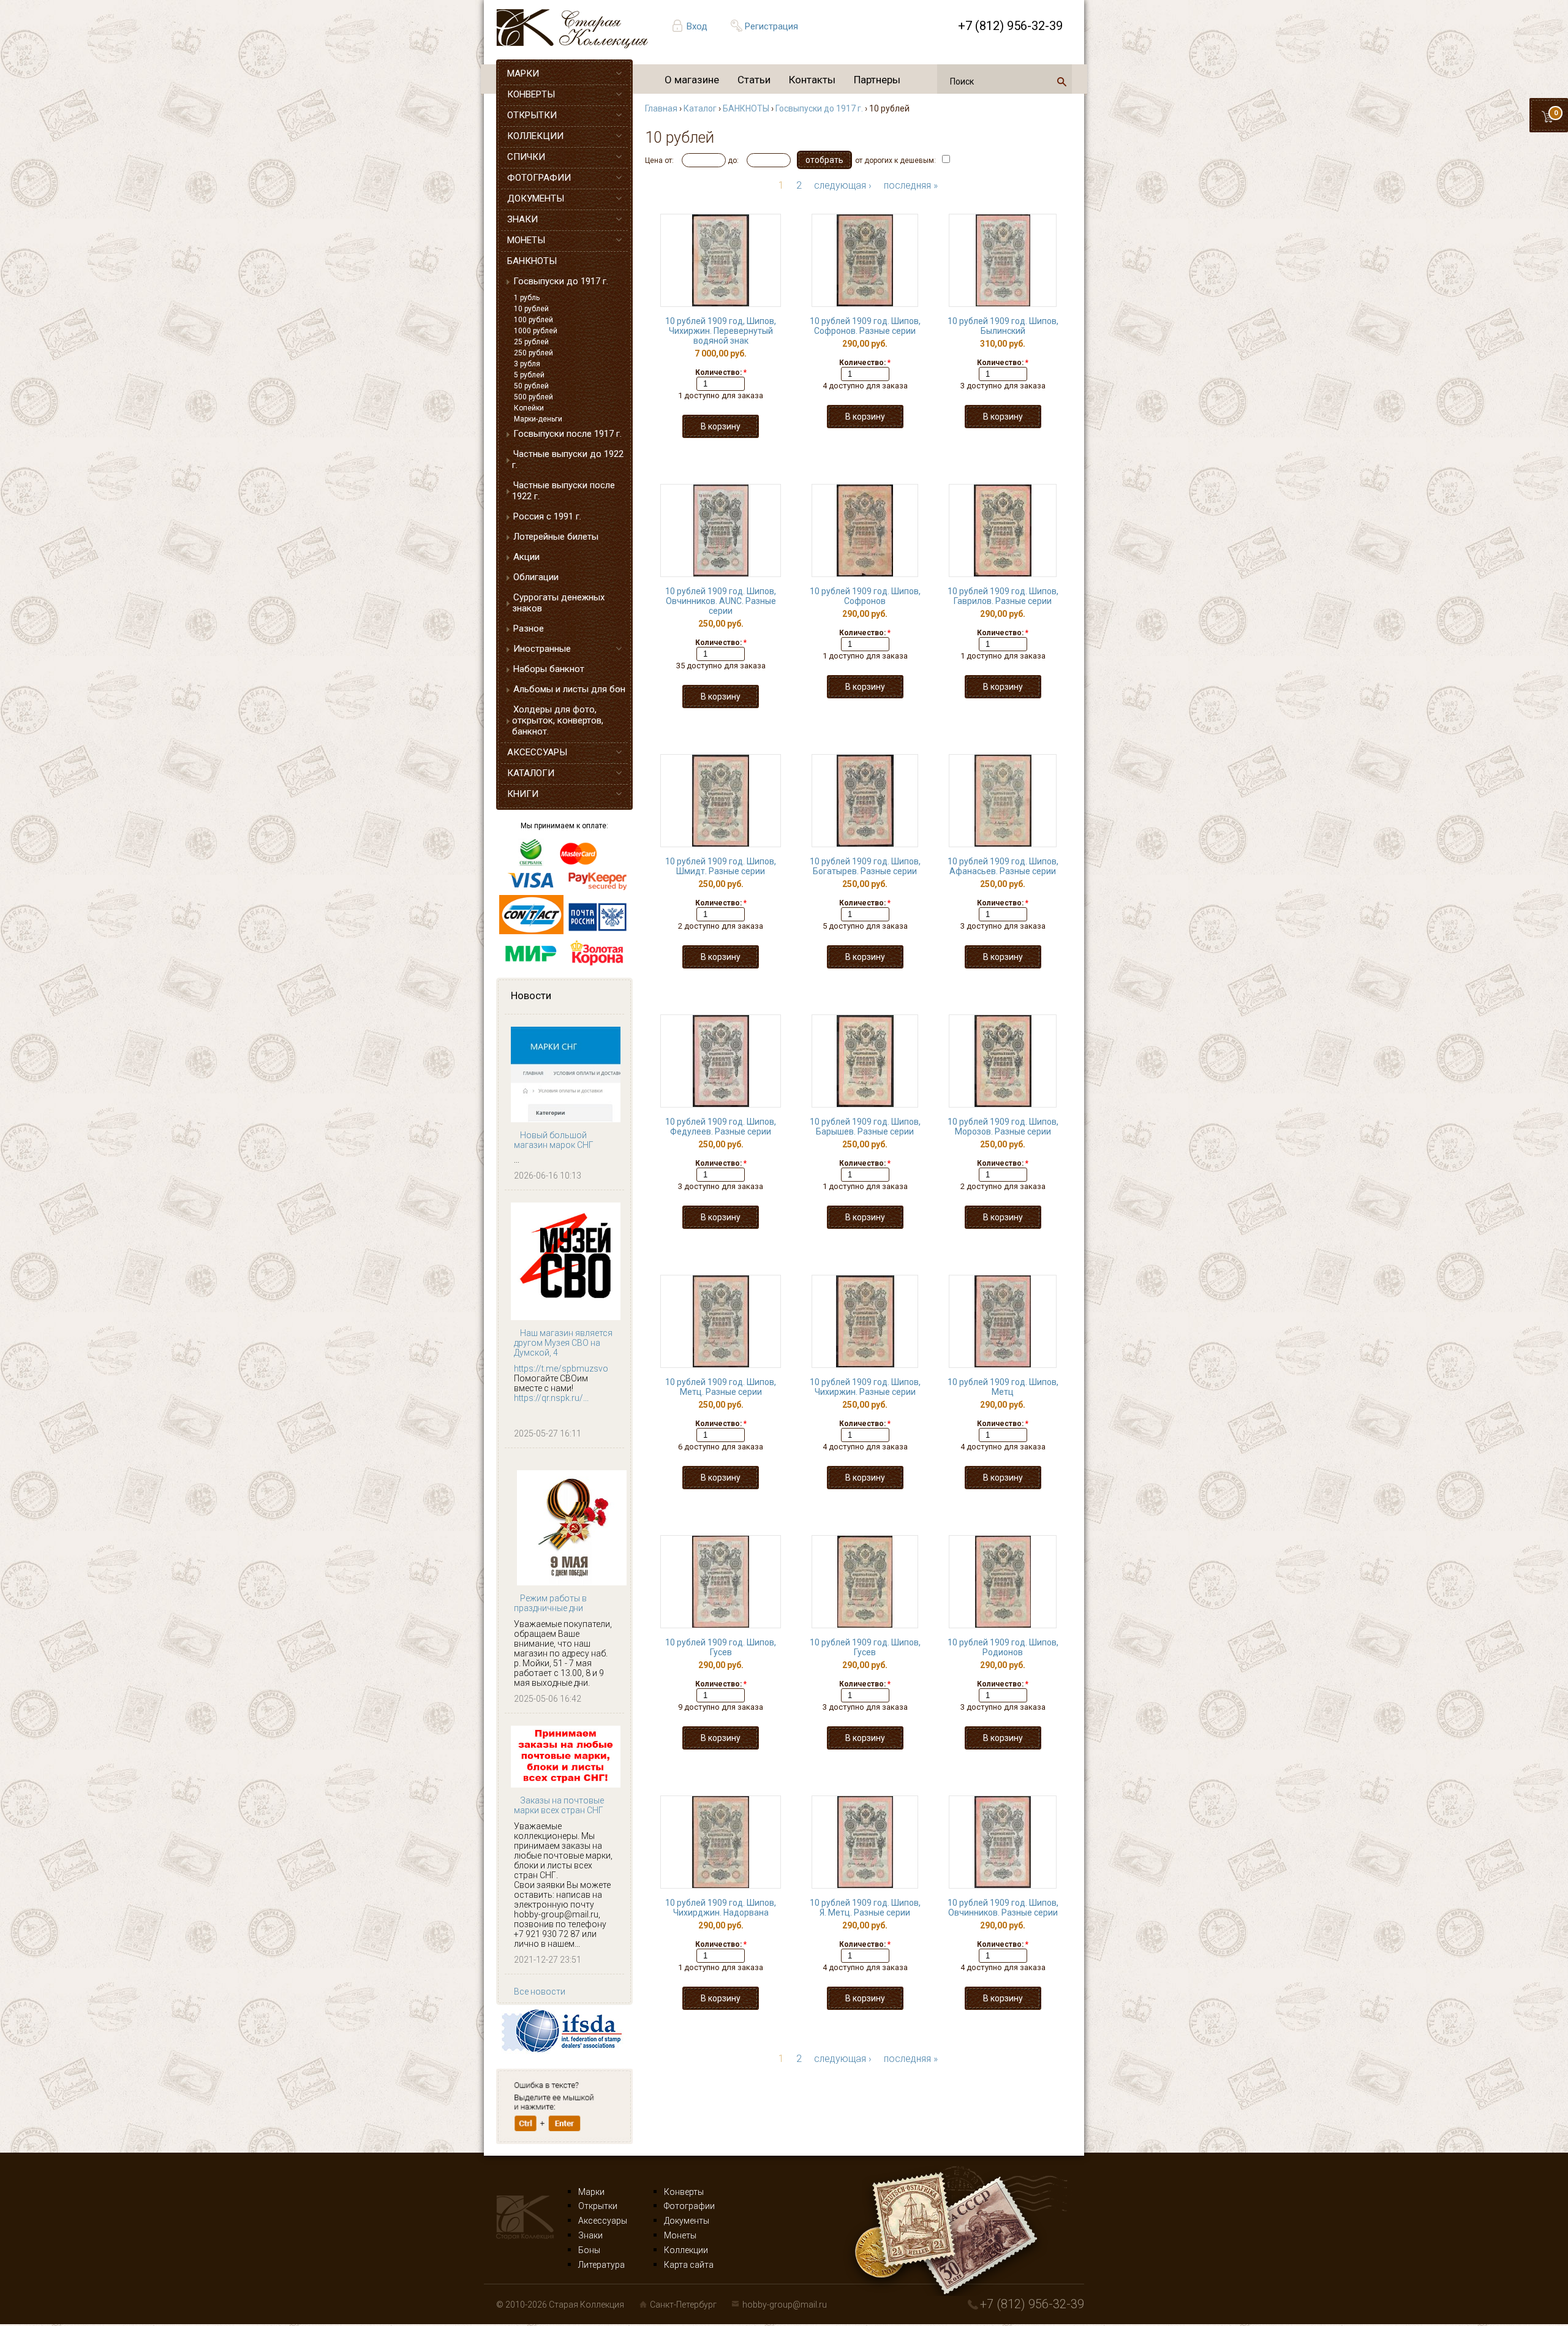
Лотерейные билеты (556, 537)
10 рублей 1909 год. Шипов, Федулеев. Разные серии (721, 1127)
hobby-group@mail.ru (785, 2305)
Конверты (684, 2192)
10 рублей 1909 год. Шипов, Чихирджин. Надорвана (721, 1908)
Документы (687, 2221)
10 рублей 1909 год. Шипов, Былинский (1003, 326)
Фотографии (689, 2206)
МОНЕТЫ (526, 240)
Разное (529, 629)
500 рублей (533, 397)
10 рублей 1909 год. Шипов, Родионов (1003, 1647)
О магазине (692, 80)
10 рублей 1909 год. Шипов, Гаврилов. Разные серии (1003, 596)
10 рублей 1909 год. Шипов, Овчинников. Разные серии (1003, 1908)
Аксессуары (603, 2221)
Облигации (536, 577)
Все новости (540, 1992)
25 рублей (531, 342)
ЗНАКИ (522, 219)
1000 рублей (536, 331)
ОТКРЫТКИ (532, 115)
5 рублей (529, 375)
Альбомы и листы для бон (569, 689)
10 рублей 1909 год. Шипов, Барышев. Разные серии (865, 1127)
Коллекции (686, 2250)
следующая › (843, 185)
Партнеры (877, 80)
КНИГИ (523, 794)
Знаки (590, 2235)
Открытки (598, 2206)
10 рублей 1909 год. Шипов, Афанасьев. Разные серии (1003, 866)
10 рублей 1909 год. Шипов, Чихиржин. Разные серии (865, 1387)
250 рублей (533, 353)
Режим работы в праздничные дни (550, 1603)
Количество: (721, 372)
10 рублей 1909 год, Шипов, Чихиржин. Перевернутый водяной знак (721, 331)
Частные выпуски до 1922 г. (568, 459)
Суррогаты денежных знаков (558, 603)
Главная (661, 108)
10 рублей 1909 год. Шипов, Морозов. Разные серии (1003, 1127)
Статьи (754, 80)
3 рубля (527, 364)
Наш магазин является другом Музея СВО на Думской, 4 (563, 1343)
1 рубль (527, 298)
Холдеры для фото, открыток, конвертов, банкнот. (558, 720)
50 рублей (531, 386)
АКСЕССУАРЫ (537, 752)
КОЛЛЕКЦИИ (535, 136)
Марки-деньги (538, 419)
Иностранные (542, 649)
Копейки (529, 408)
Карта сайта (689, 2265)
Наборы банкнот (549, 669)
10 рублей (531, 309)
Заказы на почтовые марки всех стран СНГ (559, 1805)
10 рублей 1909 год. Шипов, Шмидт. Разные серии (721, 866)
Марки (591, 2192)
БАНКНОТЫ (532, 261)
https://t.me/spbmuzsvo (561, 1369)
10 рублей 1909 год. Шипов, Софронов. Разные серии (865, 326)
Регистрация (771, 26)
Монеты (680, 2235)
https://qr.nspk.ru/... (551, 1398)
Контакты (812, 80)
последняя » (911, 185)
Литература (601, 2265)
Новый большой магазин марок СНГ (554, 1140)
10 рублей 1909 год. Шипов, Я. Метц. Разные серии (865, 1908)
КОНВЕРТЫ (531, 94)
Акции (526, 557)
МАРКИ (523, 74)
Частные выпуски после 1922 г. (563, 491)
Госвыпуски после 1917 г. (567, 434)
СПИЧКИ (526, 157)
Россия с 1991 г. (547, 516)
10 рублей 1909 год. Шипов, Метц (1003, 1387)
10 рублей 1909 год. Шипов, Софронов (865, 596)
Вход (697, 26)
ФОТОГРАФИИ (539, 178)
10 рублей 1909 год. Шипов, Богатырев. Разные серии (865, 866)
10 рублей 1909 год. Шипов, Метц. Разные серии (721, 1387)
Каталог (700, 108)
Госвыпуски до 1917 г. (561, 281)
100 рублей (533, 320)
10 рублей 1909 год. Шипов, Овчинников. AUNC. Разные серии (721, 601)
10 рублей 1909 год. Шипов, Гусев (721, 1647)
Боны (589, 2250)
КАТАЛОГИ (531, 773)
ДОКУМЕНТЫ (536, 198)
